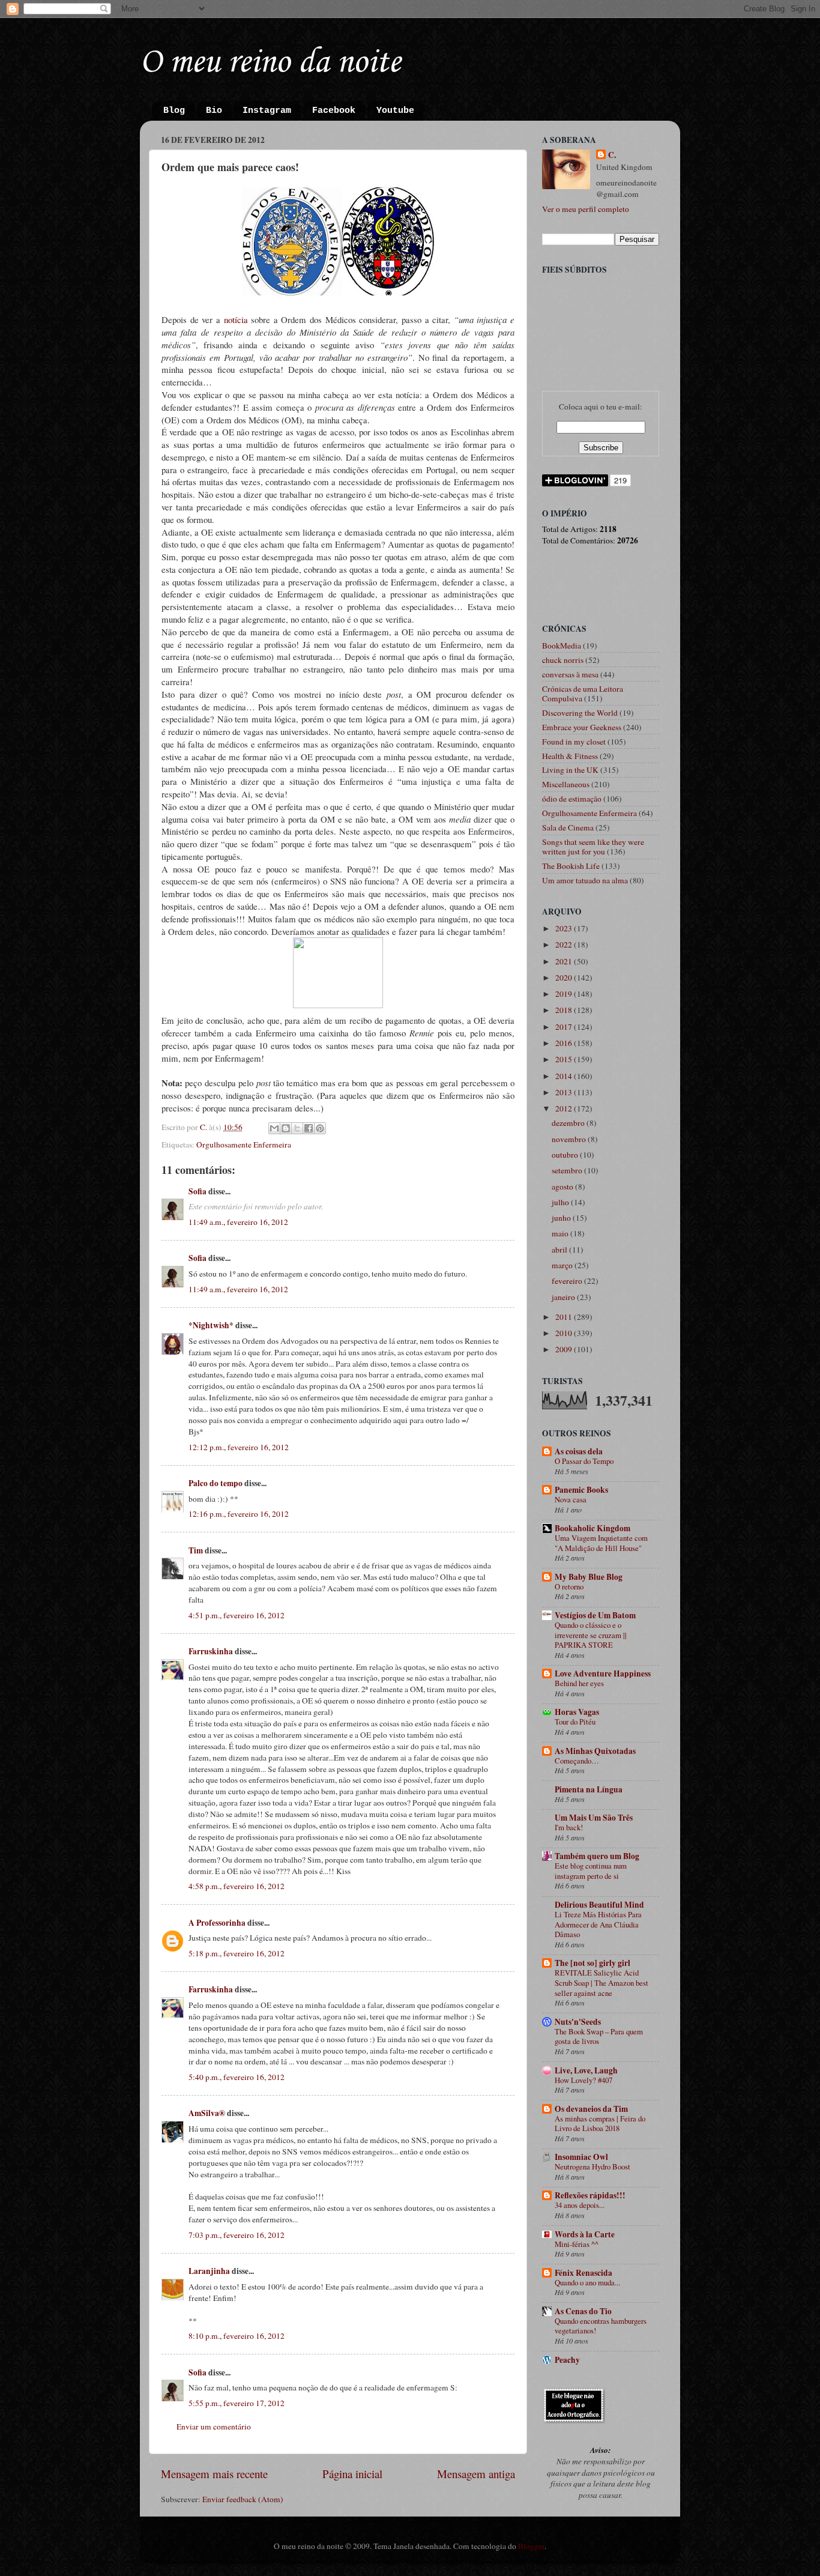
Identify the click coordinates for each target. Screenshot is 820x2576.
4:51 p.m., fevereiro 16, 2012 (237, 1615)
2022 (565, 945)
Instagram (267, 111)
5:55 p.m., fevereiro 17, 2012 (237, 2403)
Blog (174, 111)
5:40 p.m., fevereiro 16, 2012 (237, 2077)
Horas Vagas (577, 1712)
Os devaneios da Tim (591, 2109)
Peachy (567, 2360)
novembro (570, 1139)
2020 (565, 978)
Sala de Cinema (568, 827)
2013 (565, 1092)
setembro (568, 1170)
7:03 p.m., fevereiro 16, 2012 (237, 2235)
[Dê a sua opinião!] (286, 1128)
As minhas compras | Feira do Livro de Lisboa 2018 (600, 2124)
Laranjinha (209, 2271)
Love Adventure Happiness (603, 1673)
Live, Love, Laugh (586, 2070)
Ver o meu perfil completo (586, 209)
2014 (565, 1076)
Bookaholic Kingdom (592, 1528)
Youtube (395, 111)
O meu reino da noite (270, 63)
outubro (566, 1155)
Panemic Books (581, 1490)
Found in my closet (574, 742)
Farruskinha (211, 1651)
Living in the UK (570, 770)
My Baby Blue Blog (589, 1577)
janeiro (564, 1297)
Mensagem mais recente (214, 2474)
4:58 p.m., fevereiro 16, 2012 (237, 1886)
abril (560, 1250)
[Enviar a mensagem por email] (274, 1128)
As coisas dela (579, 1451)
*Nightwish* (211, 1325)
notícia (236, 319)
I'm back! (569, 1827)
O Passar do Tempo (584, 1461)
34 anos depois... (580, 2205)
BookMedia (562, 646)
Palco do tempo (216, 1483)
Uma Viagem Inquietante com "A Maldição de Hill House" (601, 1543)
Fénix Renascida (583, 2273)
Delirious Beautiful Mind (599, 1905)
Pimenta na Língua (589, 1789)
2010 (565, 1333)
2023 (565, 928)
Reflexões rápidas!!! (590, 2195)
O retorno (569, 1586)
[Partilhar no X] (297, 1128)
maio (561, 1233)
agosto (563, 1187)
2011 (565, 1317)
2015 (565, 1059)
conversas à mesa (570, 674)
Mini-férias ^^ (577, 2244)
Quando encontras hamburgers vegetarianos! (601, 2326)
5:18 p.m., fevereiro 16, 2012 (237, 1953)
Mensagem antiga (476, 2474)
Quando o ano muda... (587, 2282)
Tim (196, 1550)
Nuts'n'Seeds (578, 2022)
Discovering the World (580, 713)
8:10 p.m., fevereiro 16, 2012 (237, 2336)
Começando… (577, 1761)
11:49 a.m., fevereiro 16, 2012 (238, 1222)
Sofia (197, 1191)
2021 (565, 961)
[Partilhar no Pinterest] (320, 1128)
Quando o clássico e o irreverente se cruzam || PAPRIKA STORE (591, 1635)
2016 (565, 1043)
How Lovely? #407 (583, 2080)
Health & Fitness (570, 756)
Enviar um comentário (214, 2426)
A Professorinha (217, 1923)
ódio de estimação (572, 799)
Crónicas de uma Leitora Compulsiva (583, 694)
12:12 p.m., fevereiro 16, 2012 (239, 1447)
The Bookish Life (571, 866)
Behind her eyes (579, 1683)
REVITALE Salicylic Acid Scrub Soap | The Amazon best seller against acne (601, 1982)
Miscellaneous (566, 784)
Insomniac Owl (581, 2157)
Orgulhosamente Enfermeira (244, 1144)
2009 (565, 1349)
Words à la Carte (585, 2234)
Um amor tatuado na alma (585, 880)
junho (562, 1218)
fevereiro (568, 1281)
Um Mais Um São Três (594, 1818)
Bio (214, 111)
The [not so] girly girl (592, 1963)
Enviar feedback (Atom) (243, 2499)
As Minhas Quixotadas (595, 1751)
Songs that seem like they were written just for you (593, 847)
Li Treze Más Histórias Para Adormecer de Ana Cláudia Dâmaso (598, 1924)
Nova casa (571, 1499)
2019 (565, 994)
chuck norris (563, 660)
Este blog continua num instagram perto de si (591, 1871)
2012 (565, 1108)
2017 (565, 1027)
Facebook (334, 111)
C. (612, 155)
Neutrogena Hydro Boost (592, 2166)
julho (561, 1202)
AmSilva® (207, 2113)
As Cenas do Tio (583, 2311)
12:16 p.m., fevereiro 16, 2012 (239, 1514)
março (563, 1265)
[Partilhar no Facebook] (309, 1128)
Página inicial (352, 2474)
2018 (565, 1010)
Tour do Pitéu (575, 1722)
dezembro (569, 1123)
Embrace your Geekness (582, 727)
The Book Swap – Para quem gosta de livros (599, 2036)
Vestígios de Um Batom (595, 1615)
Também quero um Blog (597, 1856)
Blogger (531, 2546)
